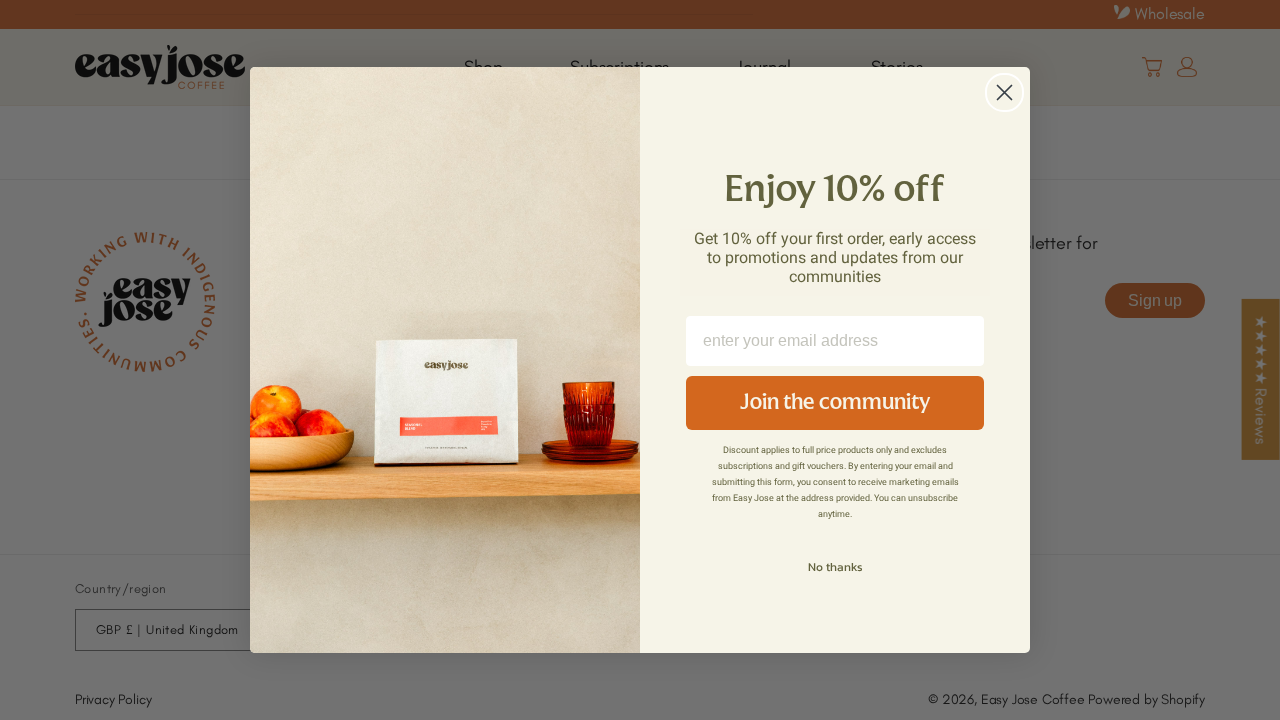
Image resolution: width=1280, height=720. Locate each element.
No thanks (835, 567)
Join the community (835, 402)
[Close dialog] (1004, 92)
